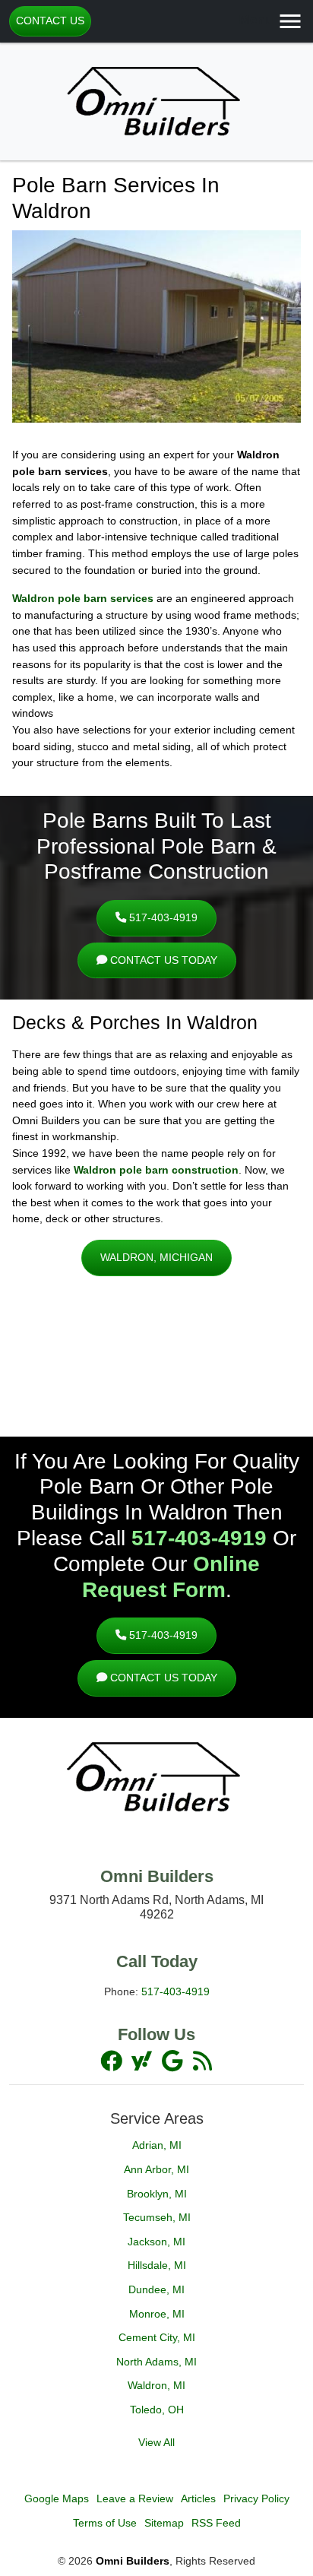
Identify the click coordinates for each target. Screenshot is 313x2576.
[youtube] (173, 2061)
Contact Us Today (162, 960)
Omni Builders (133, 2561)
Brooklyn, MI (157, 2194)
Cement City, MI (157, 2337)
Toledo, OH (157, 2410)
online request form (171, 1576)
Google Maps (57, 2498)
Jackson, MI (156, 2242)
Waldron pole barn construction (156, 1170)
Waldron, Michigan (156, 1257)
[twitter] (143, 2061)
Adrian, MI (157, 2145)
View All (156, 2442)
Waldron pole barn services (83, 598)
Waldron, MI (156, 2385)
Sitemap (164, 2523)
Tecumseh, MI (157, 2217)
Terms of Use (105, 2523)
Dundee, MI (156, 2289)
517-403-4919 (162, 917)
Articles (198, 2498)
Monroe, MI (157, 2314)
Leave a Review (135, 2498)
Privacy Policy (256, 2498)
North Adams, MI (156, 2362)
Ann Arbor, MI (156, 2169)
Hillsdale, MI (157, 2265)
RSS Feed (216, 2523)
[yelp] (202, 2061)
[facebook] (112, 2061)
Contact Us (50, 21)
